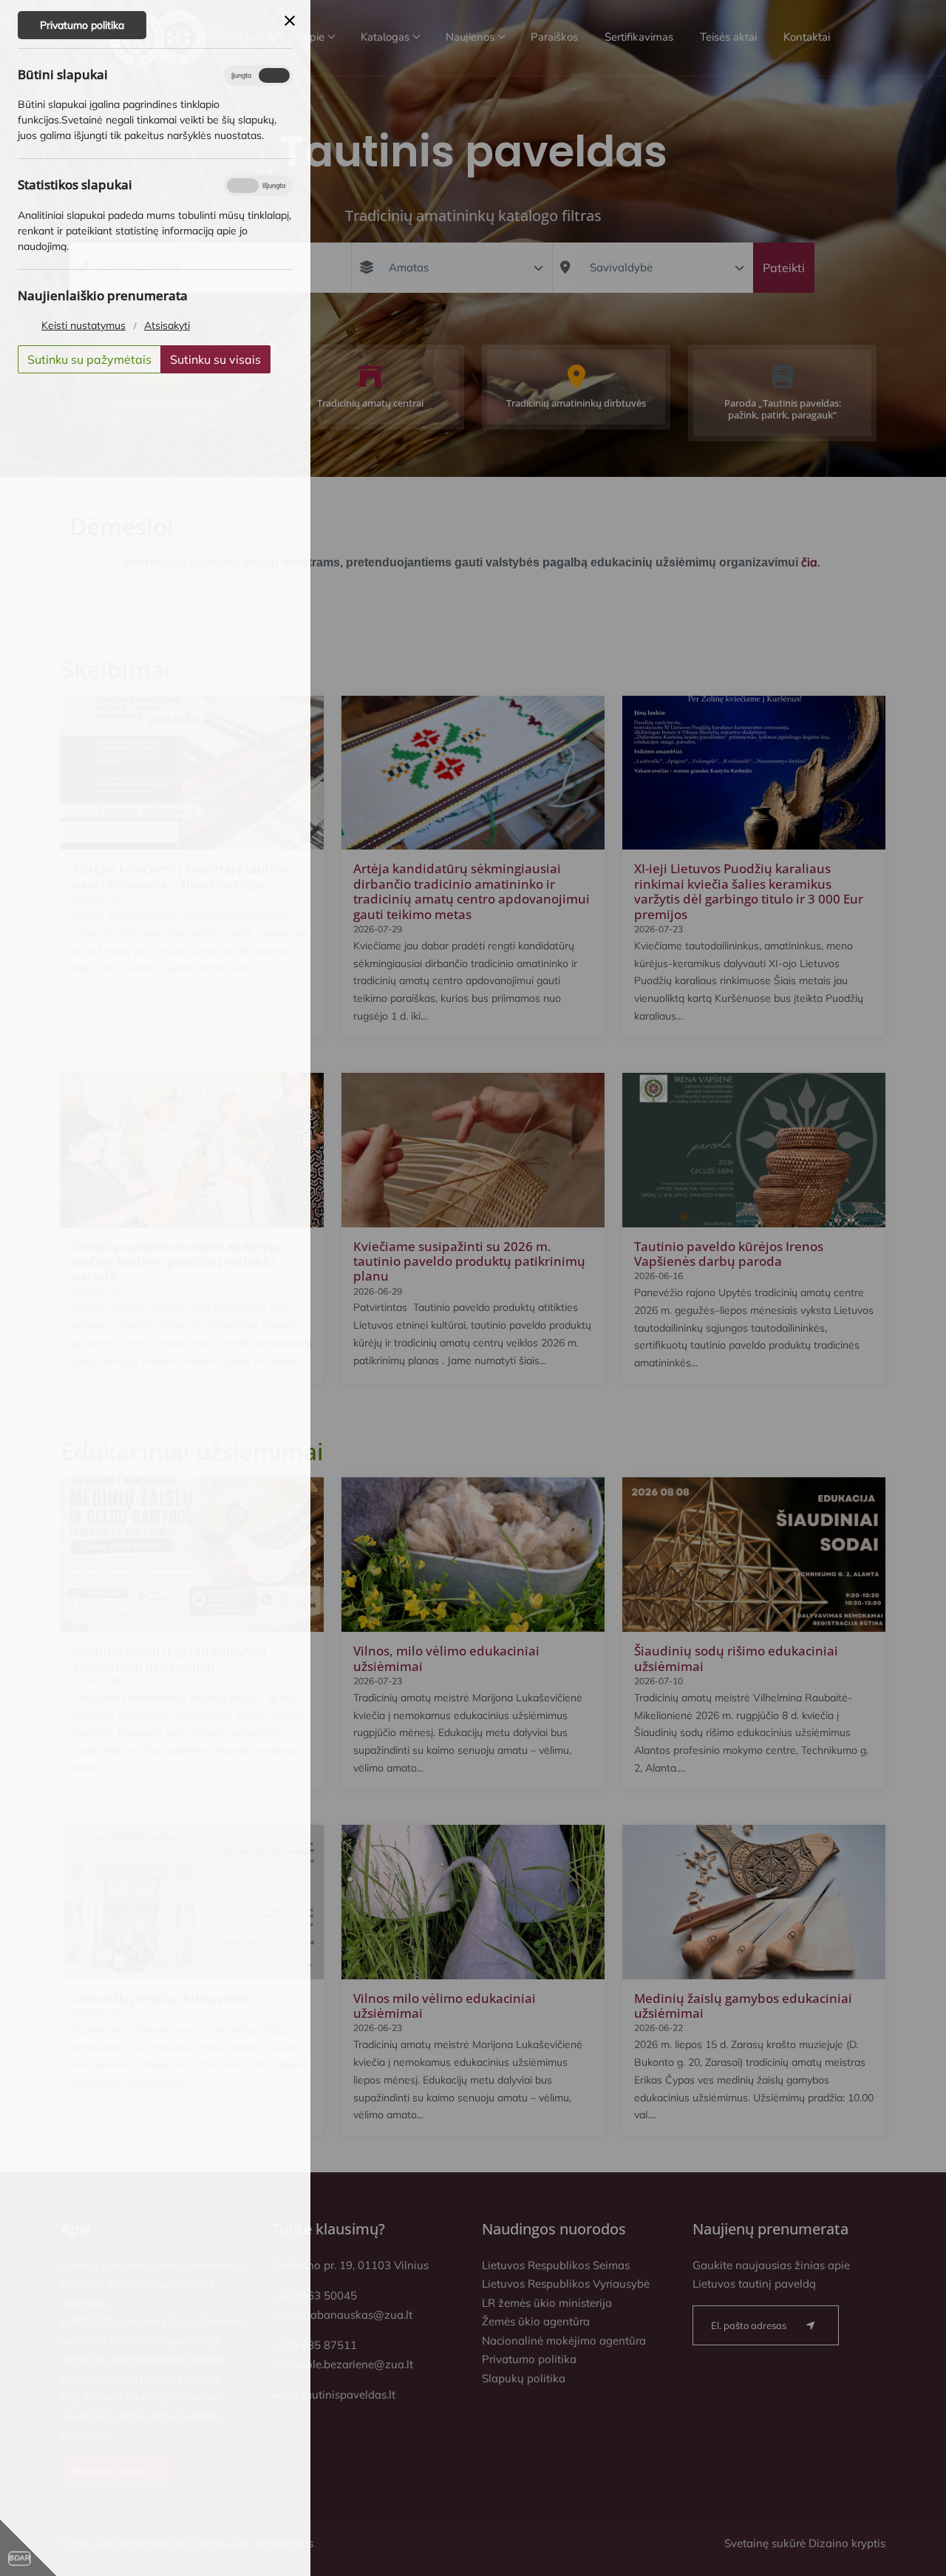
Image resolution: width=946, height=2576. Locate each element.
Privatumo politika (82, 25)
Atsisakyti (167, 325)
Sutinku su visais (215, 359)
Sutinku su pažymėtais (89, 359)
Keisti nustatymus (84, 325)
